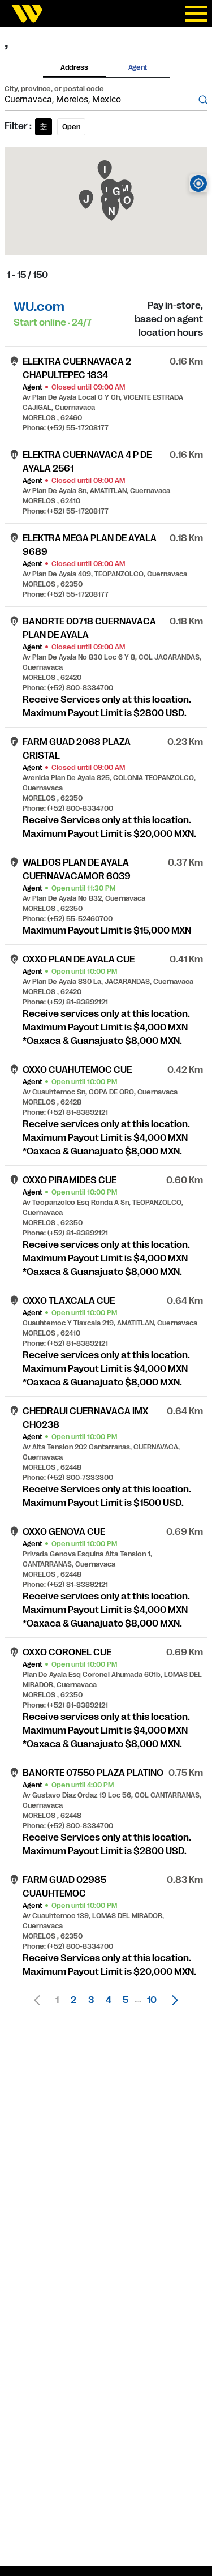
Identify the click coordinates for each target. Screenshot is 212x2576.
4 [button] (109, 2000)
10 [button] (152, 2000)
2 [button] (73, 2000)
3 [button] (91, 2000)
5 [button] (126, 2000)
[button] (172, 2000)
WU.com (39, 307)
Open (71, 127)
